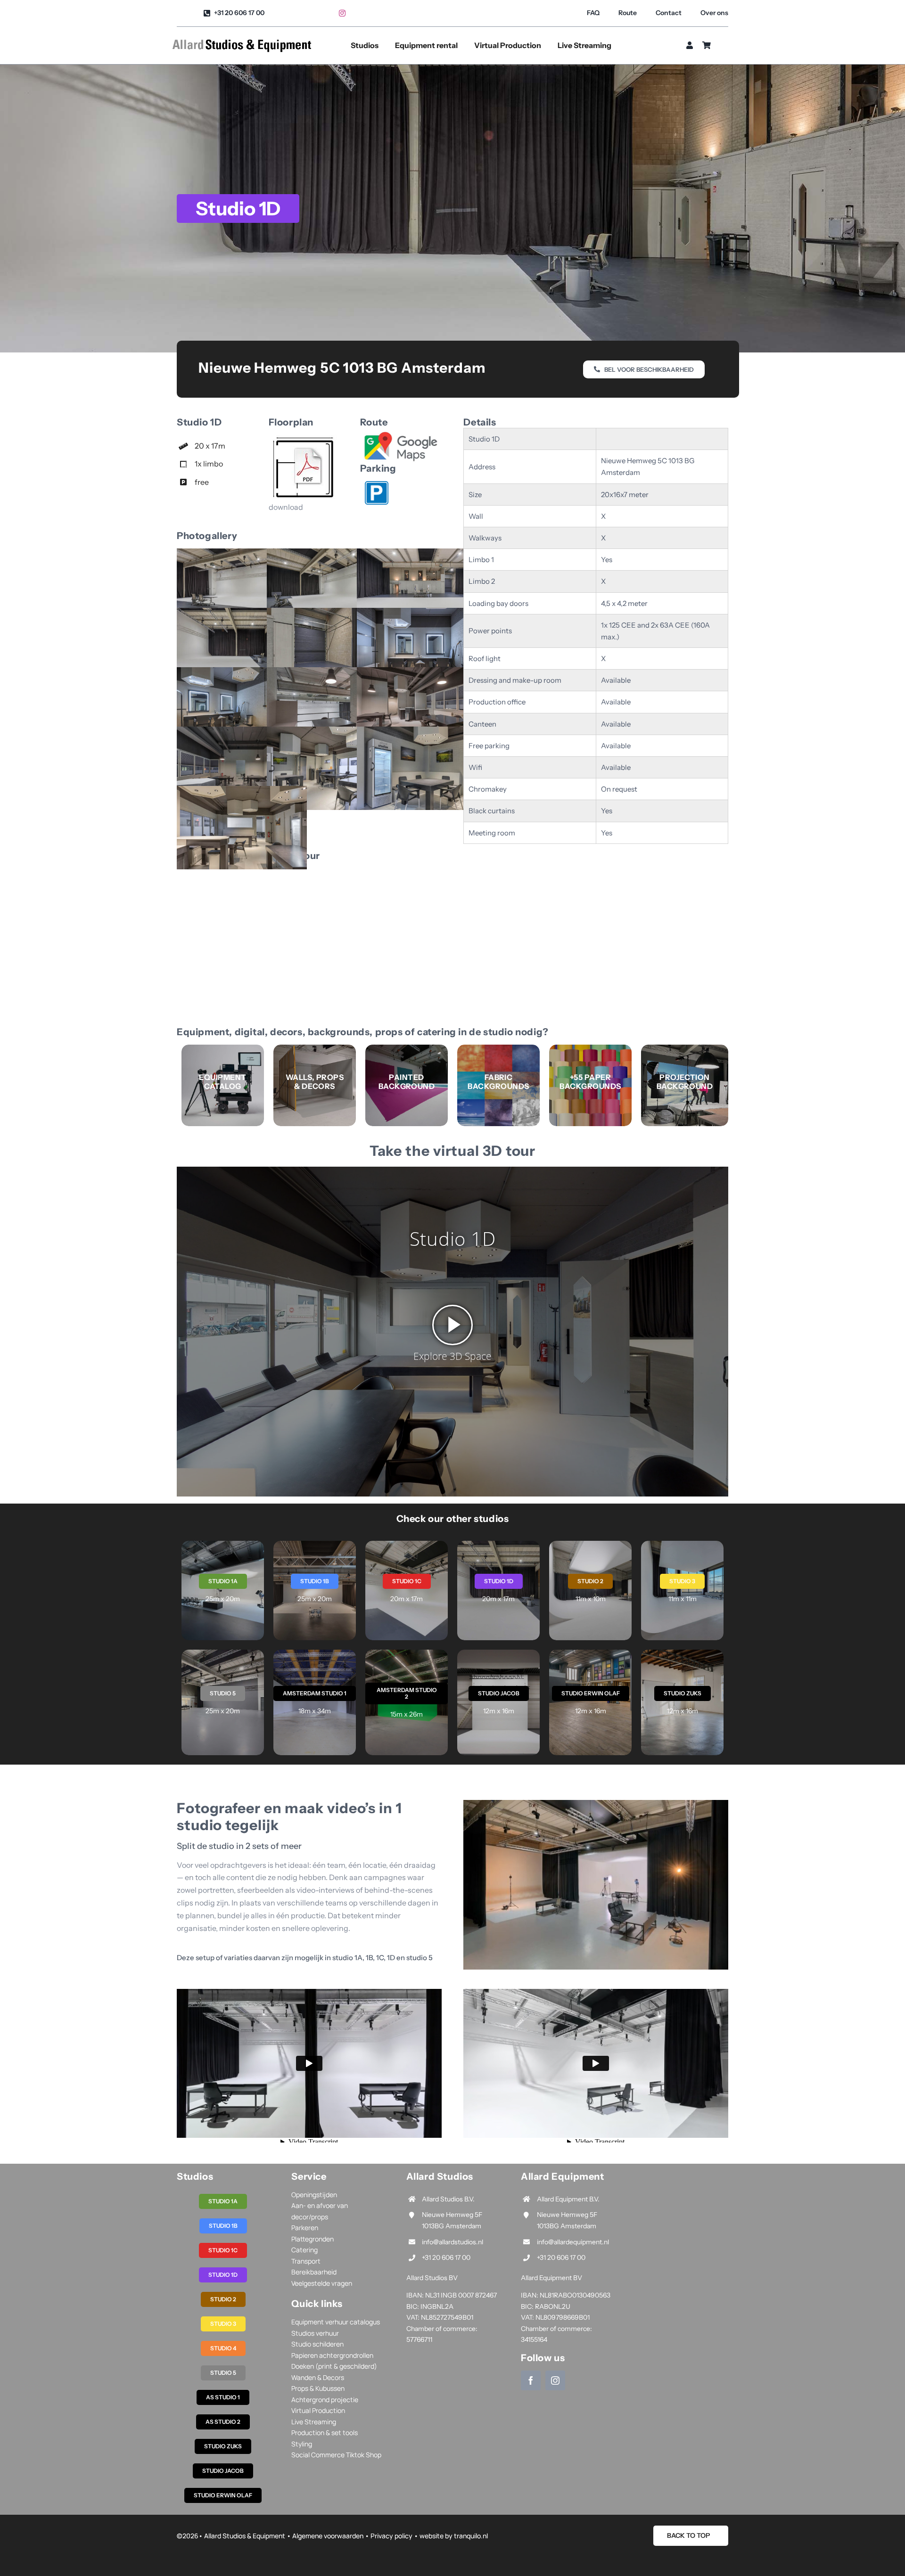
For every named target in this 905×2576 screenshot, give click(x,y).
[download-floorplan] (304, 439)
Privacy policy (391, 2536)
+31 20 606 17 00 (446, 2257)
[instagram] (342, 13)
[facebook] (531, 2380)
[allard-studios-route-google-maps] (401, 434)
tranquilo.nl (471, 2536)
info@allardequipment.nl (573, 2242)
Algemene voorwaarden (328, 2536)
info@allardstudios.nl (452, 2242)
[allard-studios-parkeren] (377, 485)
